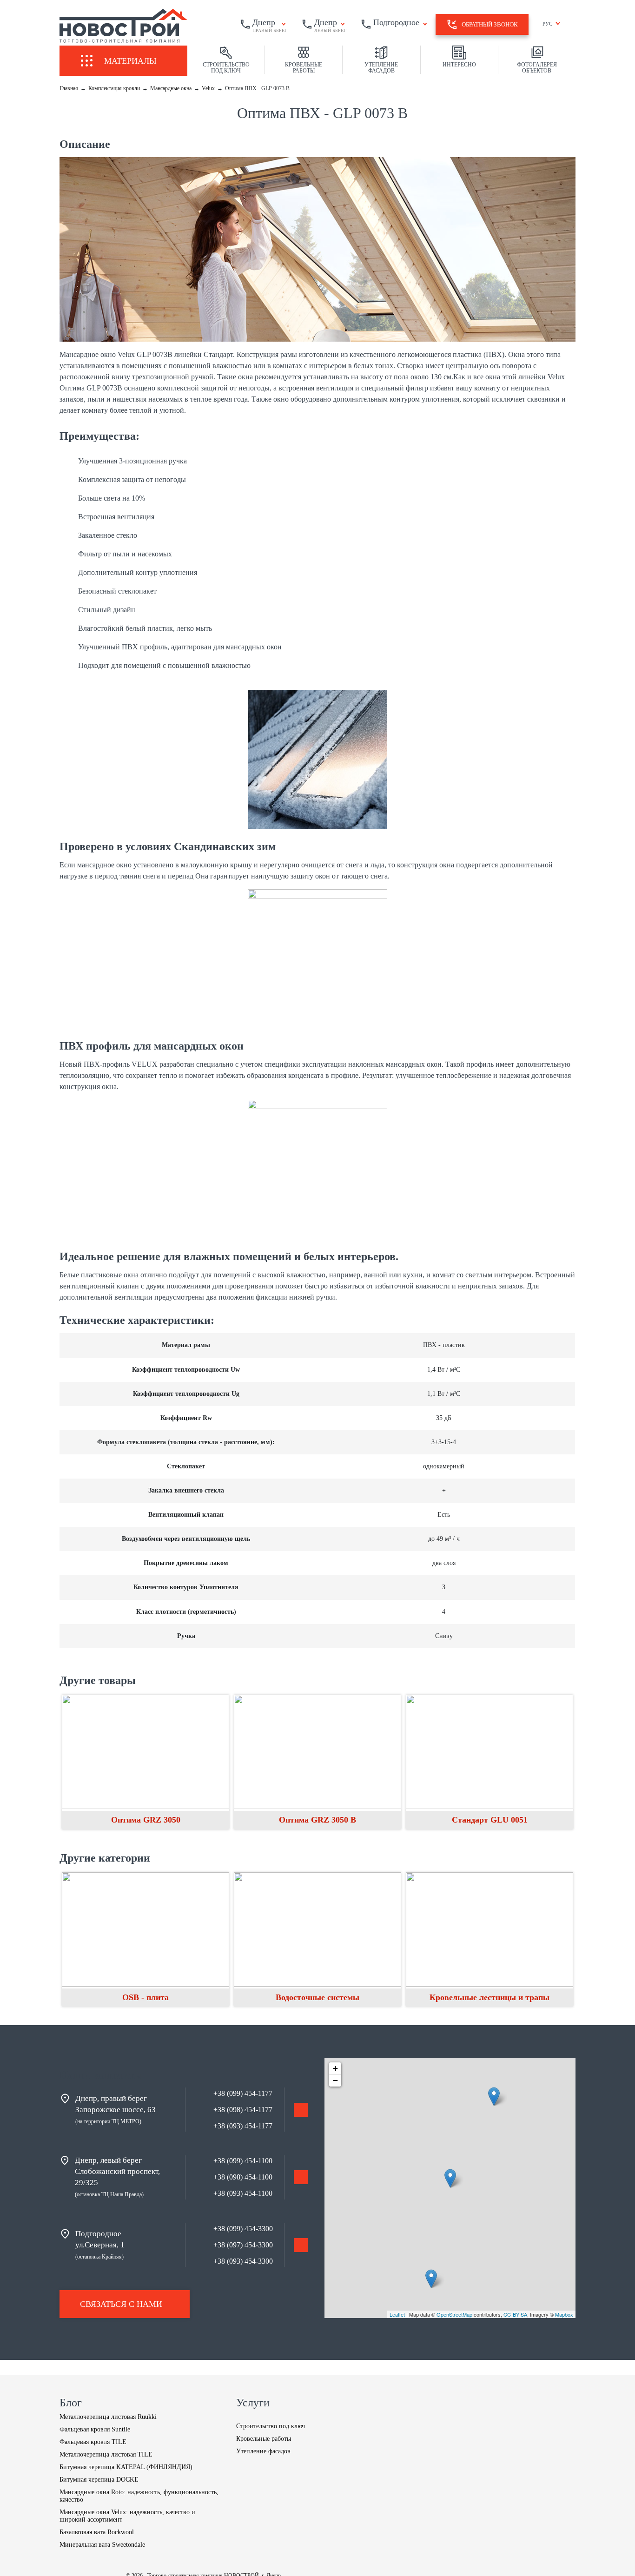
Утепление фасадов (263, 2451)
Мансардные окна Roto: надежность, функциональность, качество (139, 2496)
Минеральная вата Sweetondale (102, 2545)
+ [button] (335, 2068)
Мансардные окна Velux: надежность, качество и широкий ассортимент (127, 2516)
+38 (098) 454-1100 (243, 2177)
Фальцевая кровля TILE (93, 2442)
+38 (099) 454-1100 (243, 2161)
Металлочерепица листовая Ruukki (108, 2417)
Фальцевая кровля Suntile (95, 2429)
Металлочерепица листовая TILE (106, 2454)
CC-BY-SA (515, 2314)
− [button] (335, 2080)
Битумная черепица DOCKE (99, 2480)
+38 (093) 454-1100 (243, 2193)
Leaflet (397, 2314)
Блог (71, 2403)
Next (582, 1942)
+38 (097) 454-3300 (243, 2245)
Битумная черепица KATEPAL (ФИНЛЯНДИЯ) (126, 2467)
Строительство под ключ (271, 2426)
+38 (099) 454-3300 (243, 2229)
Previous (53, 1942)
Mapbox (564, 2314)
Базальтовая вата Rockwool (97, 2532)
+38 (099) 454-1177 (243, 2093)
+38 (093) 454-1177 (243, 2126)
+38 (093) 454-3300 (243, 2261)
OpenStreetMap (454, 2314)
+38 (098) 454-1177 (243, 2110)
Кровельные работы (264, 2439)
